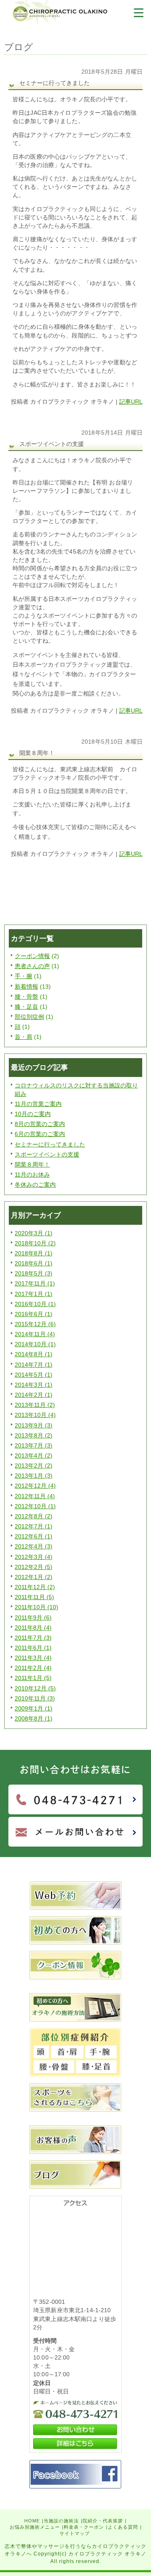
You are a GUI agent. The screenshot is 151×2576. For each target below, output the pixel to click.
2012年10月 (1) (35, 1506)
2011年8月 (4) (33, 1628)
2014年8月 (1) (34, 1354)
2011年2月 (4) (33, 1668)
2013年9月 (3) (34, 1425)
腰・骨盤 (26, 997)
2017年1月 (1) (34, 1294)
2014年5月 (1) (34, 1375)
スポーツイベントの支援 (47, 1154)
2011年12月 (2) (35, 1587)
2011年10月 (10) (36, 1607)
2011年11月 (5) (34, 1597)
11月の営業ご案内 (38, 1104)
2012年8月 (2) (34, 1516)
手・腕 (23, 976)
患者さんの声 (32, 966)
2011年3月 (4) (33, 1658)
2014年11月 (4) (35, 1334)
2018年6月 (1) (34, 1263)
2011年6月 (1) (33, 1648)
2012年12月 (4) (35, 1486)
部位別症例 (29, 1017)
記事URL (131, 402)
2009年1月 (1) (34, 1708)
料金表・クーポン (84, 2527)
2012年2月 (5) (34, 1567)
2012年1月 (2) (34, 1577)
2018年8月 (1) (34, 1253)
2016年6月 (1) (34, 1314)
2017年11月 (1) (35, 1283)
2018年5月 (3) (34, 1273)
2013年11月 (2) (35, 1405)
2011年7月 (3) (33, 1638)
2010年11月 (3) (35, 1698)
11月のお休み (32, 1175)
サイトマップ (75, 2533)
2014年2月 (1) (34, 1395)
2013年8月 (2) (34, 1435)
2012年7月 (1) (34, 1526)
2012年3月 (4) (34, 1557)
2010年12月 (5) (35, 1688)
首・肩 (23, 1037)
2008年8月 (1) (34, 1718)
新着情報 (26, 987)
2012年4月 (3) (34, 1546)
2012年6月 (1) (34, 1536)
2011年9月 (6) (33, 1618)
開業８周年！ (32, 1164)
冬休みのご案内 (35, 1185)
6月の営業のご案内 (40, 1134)
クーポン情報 (32, 956)
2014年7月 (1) (34, 1365)
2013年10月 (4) (35, 1415)
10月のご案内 (33, 1114)
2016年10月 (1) (35, 1304)
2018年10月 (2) (35, 1243)
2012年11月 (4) (35, 1496)
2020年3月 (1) (34, 1233)
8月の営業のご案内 (40, 1124)
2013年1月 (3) (34, 1476)
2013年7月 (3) (34, 1445)
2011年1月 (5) (33, 1678)
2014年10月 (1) (35, 1344)
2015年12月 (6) (35, 1324)
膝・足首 (26, 1007)
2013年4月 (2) (34, 1455)
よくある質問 (123, 2527)
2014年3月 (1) (34, 1385)
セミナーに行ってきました (50, 1144)
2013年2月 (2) (34, 1466)
